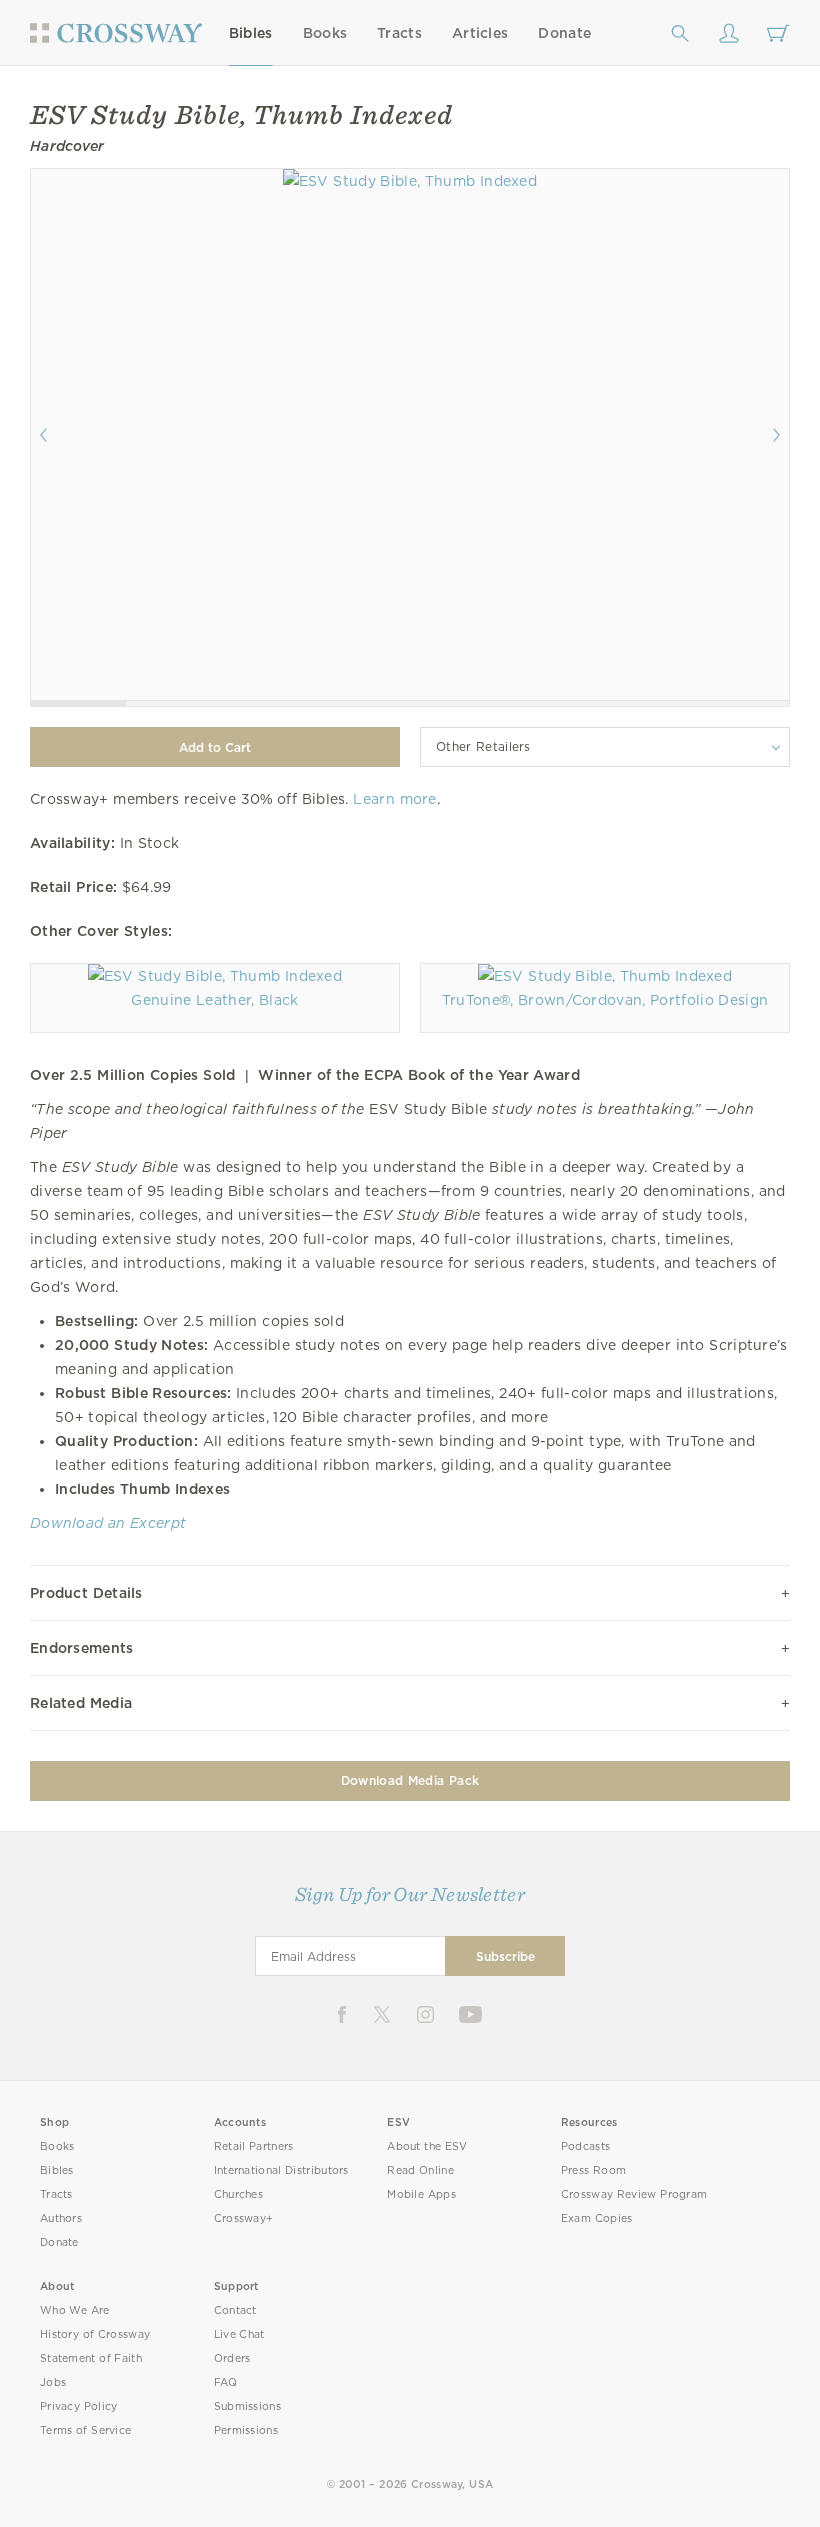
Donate (564, 33)
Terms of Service (85, 2430)
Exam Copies (597, 2218)
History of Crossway (95, 2334)
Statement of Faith (91, 2358)
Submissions (247, 2406)
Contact (235, 2310)
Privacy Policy (79, 2406)
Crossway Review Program (634, 2194)
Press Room (593, 2170)
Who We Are (75, 2310)
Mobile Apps (421, 2194)
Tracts (399, 33)
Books (325, 33)
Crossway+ (244, 2218)
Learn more (394, 799)
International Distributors (281, 2170)
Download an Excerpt (108, 1523)
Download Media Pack (410, 1780)
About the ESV (427, 2146)
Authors (61, 2218)
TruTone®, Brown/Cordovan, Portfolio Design (605, 1000)
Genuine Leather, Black (214, 1000)
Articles (480, 33)
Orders (232, 2358)
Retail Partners (254, 2146)
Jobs (53, 2382)
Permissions (246, 2430)
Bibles (251, 33)
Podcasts (585, 2146)
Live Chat (239, 2334)
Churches (238, 2194)
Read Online (420, 2170)
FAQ (226, 2382)
